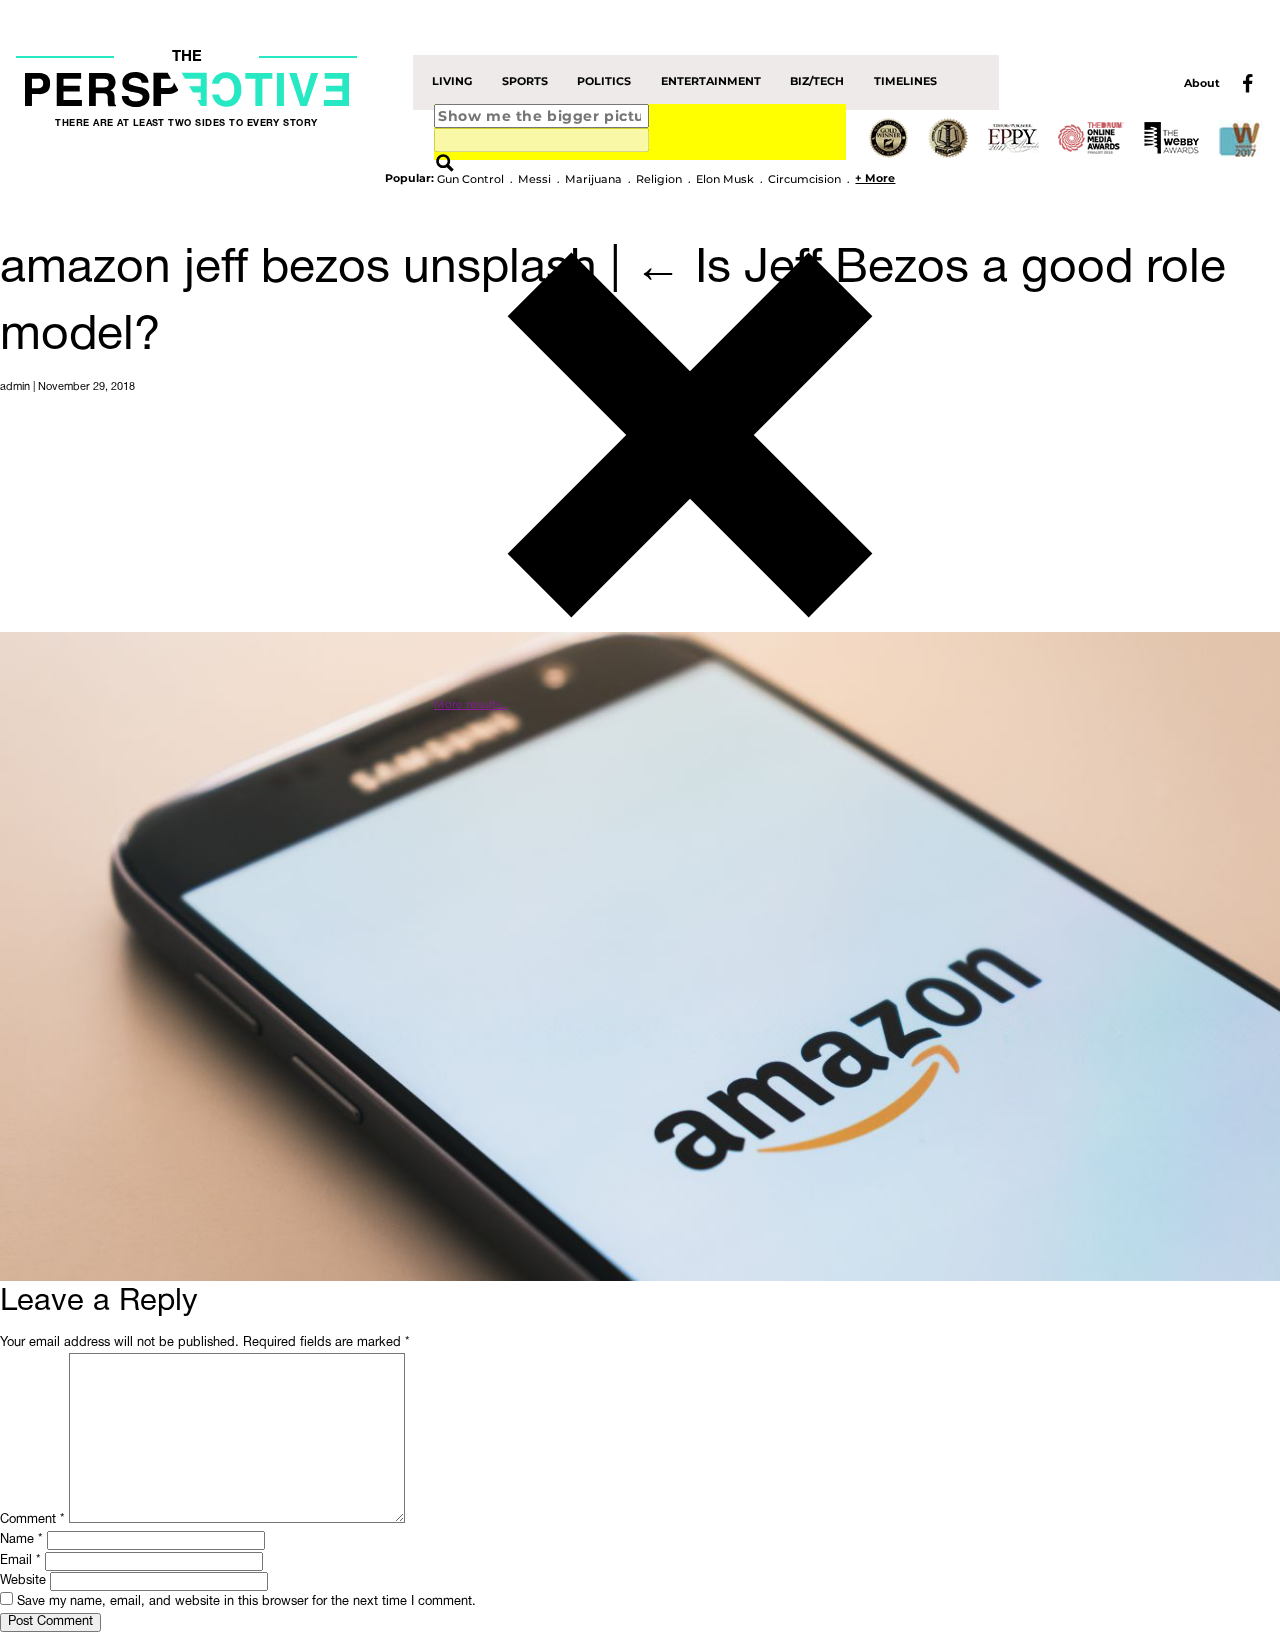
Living (452, 82)
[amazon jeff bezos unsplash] (640, 957)
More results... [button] (470, 704)
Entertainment (711, 82)
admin (15, 387)
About (1202, 83)
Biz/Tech (817, 82)
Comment (32, 1520)
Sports (525, 82)
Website (23, 1581)
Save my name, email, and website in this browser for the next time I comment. (246, 1602)
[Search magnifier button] (445, 164)
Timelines (905, 82)
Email (20, 1561)
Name (21, 1540)
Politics (604, 82)
